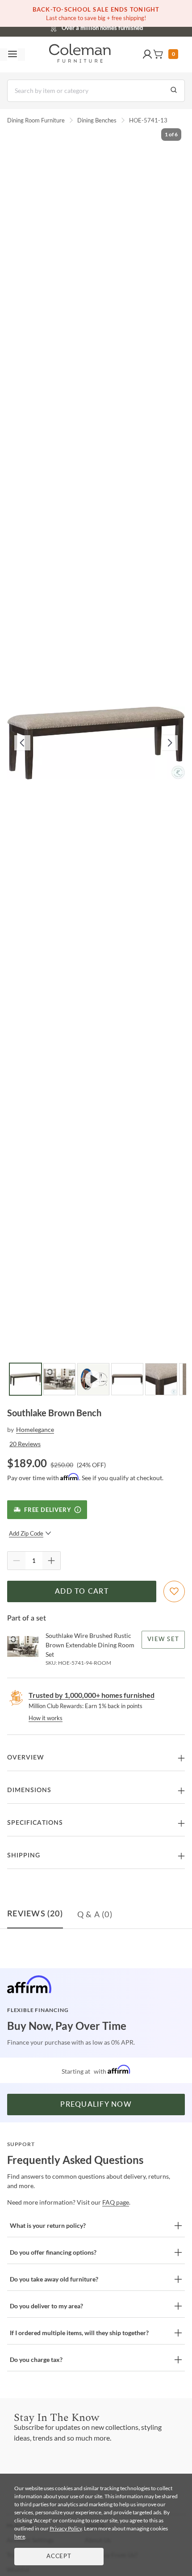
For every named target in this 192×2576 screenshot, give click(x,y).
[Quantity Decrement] (17, 1561)
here (20, 2536)
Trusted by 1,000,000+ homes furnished (92, 1695)
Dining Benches (97, 120)
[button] (147, 55)
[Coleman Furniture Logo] (80, 55)
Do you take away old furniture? (54, 2279)
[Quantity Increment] (51, 1561)
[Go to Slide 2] (59, 1379)
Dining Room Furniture (36, 120)
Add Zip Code (26, 1533)
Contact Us (131, 27)
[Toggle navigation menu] (13, 55)
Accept (59, 2557)
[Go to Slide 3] (93, 1379)
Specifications (35, 1823)
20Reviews (25, 1444)
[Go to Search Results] (174, 91)
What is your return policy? (48, 2225)
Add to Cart (82, 1591)
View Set (163, 1639)
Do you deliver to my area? (46, 2306)
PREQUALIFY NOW (96, 2105)
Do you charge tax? (36, 2359)
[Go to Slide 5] (161, 1379)
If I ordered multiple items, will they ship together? (79, 2333)
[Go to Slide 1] (25, 1379)
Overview (26, 1758)
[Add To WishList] (174, 1591)
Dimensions (29, 1790)
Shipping (24, 1856)
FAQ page (116, 2202)
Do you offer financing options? (53, 2252)
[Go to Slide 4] (127, 1379)
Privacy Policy (66, 2528)
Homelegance (35, 1429)
